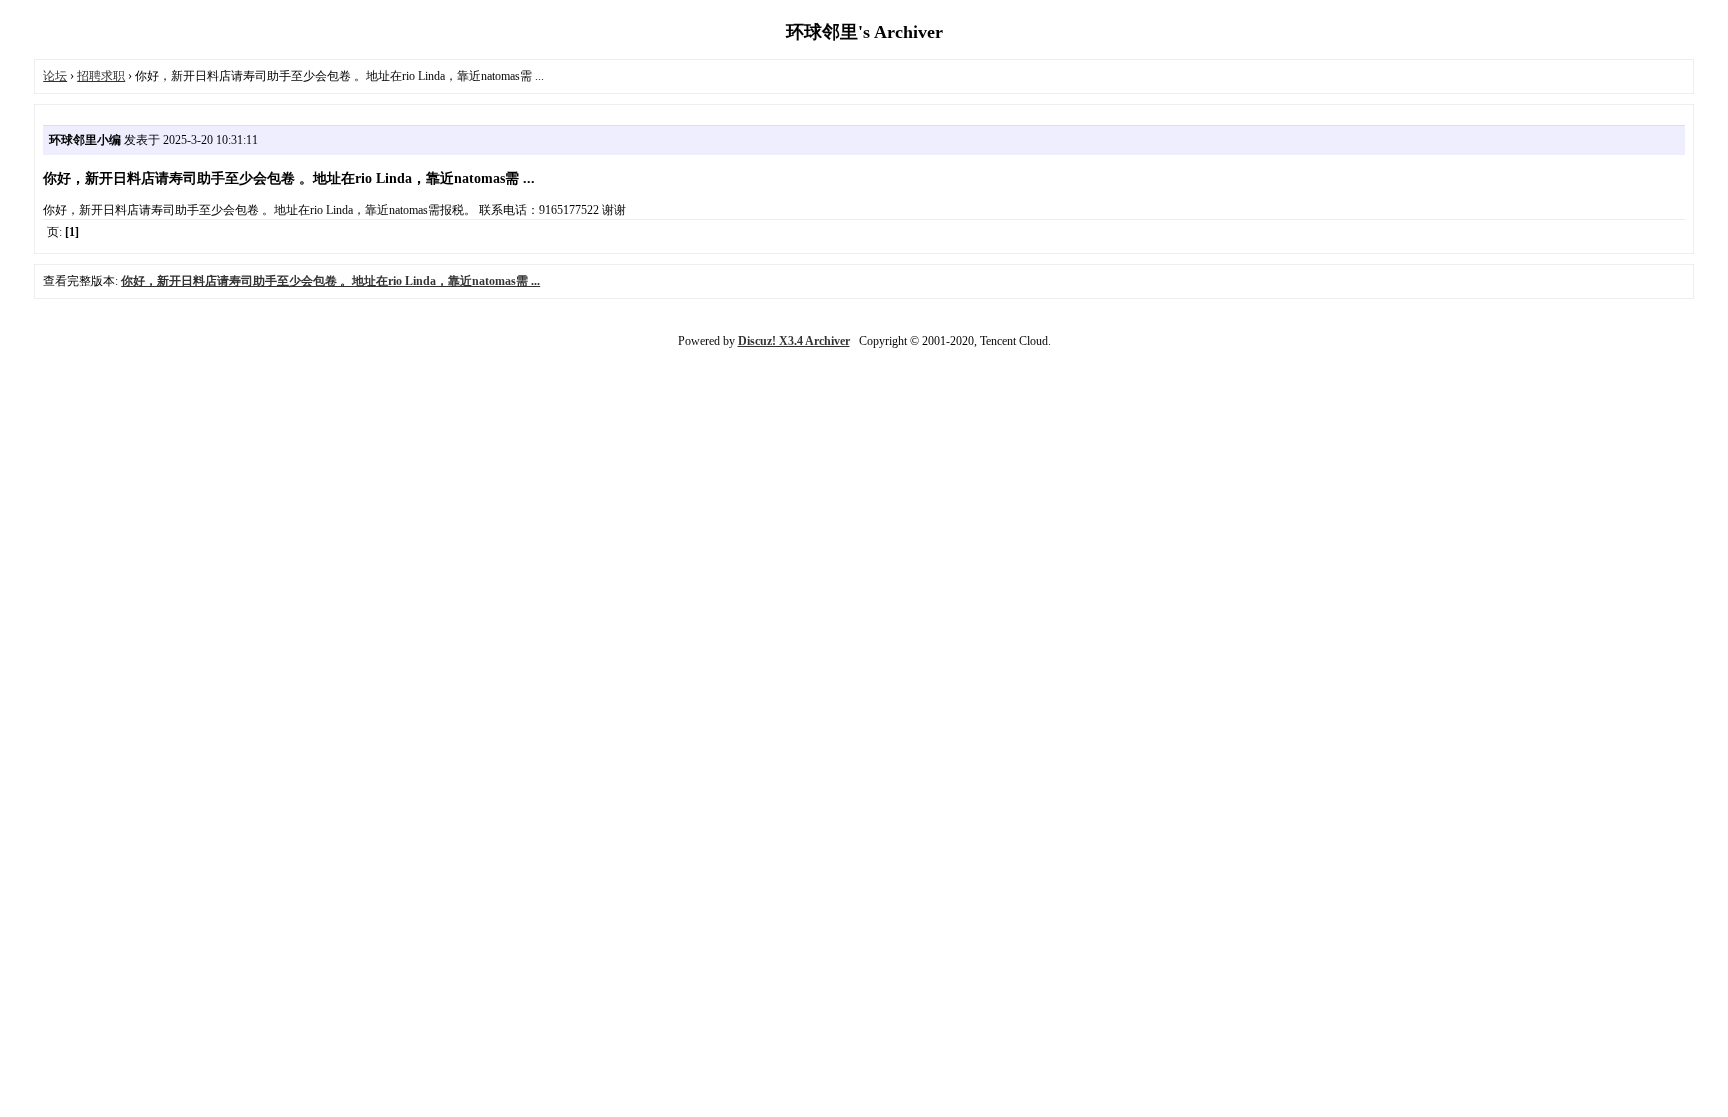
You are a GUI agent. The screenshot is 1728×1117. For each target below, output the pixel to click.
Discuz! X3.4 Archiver (794, 341)
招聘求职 (101, 76)
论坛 (55, 76)
